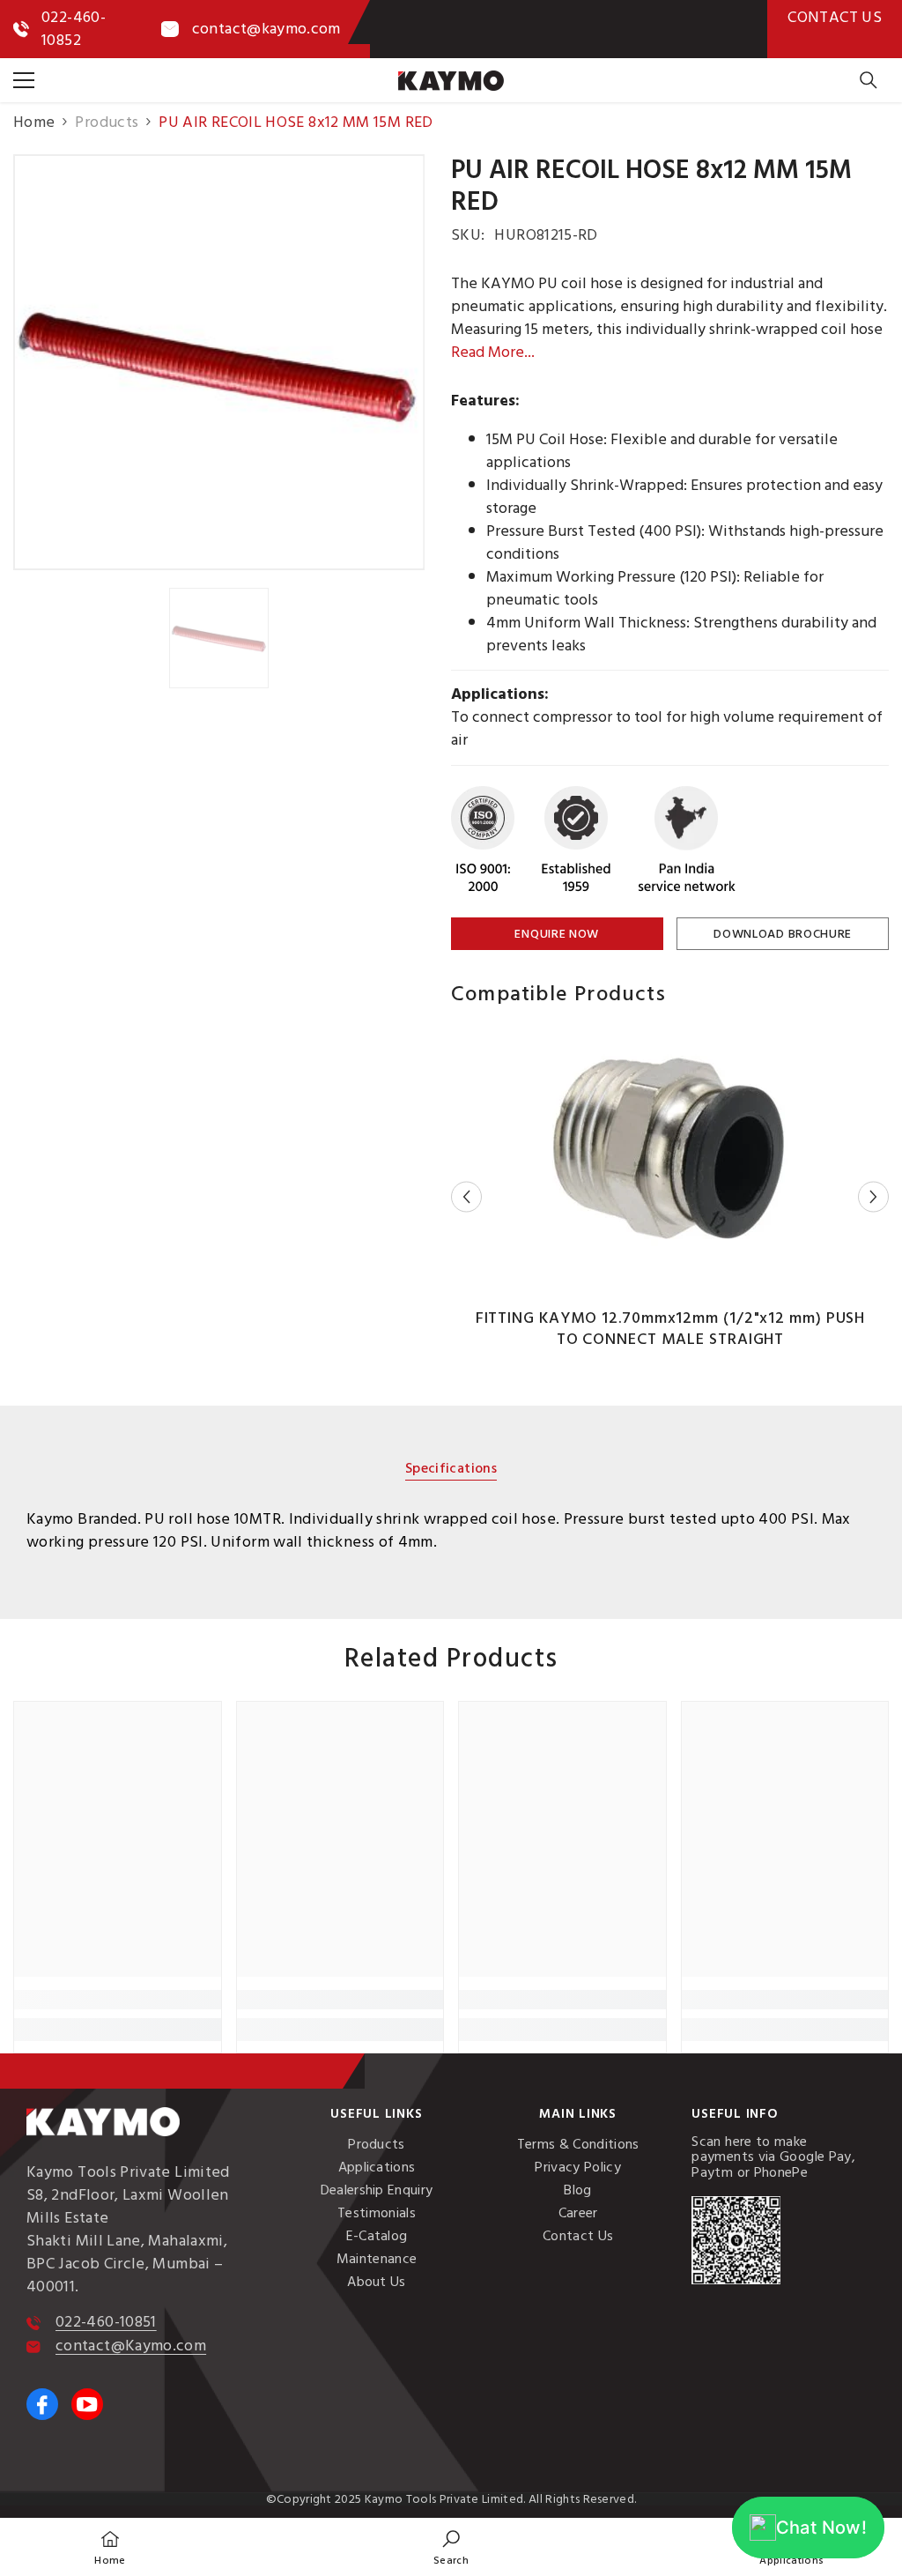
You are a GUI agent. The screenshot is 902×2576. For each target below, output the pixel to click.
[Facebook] (42, 2404)
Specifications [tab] (451, 1470)
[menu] (24, 80)
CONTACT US (835, 17)
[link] (118, 2000)
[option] (219, 362)
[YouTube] (87, 2404)
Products (107, 122)
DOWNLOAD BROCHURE (783, 934)
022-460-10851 (106, 2322)
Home (34, 122)
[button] (466, 1197)
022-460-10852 (74, 29)
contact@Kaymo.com (131, 2346)
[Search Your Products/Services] (869, 80)
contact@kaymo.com (266, 29)
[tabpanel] (451, 1531)
